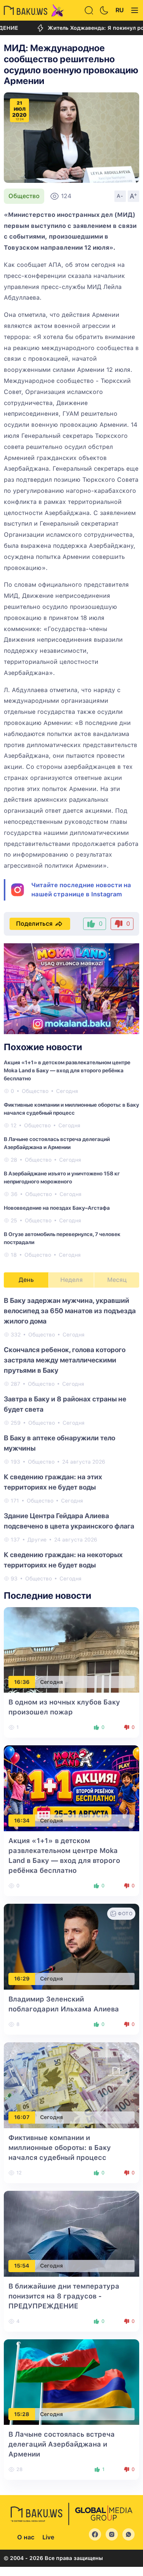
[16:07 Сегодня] (71, 2085)
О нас (26, 2537)
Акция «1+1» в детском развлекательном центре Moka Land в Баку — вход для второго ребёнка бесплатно (67, 1070)
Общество (24, 196)
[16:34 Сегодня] (71, 1788)
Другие (37, 1540)
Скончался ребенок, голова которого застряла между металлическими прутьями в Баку (65, 1360)
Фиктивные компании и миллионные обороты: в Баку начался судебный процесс (60, 2147)
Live (48, 2537)
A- (120, 196)
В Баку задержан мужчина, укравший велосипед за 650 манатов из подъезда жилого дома (70, 1311)
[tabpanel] (71, 1439)
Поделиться (34, 924)
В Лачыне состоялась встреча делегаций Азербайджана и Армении (62, 2444)
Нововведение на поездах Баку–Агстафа (57, 1208)
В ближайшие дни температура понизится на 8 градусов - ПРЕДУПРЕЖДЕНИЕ (64, 2296)
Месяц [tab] (117, 1280)
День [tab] (26, 1280)
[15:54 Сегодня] (71, 2233)
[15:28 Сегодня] (71, 2382)
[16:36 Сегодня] (71, 1649)
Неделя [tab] (71, 1280)
